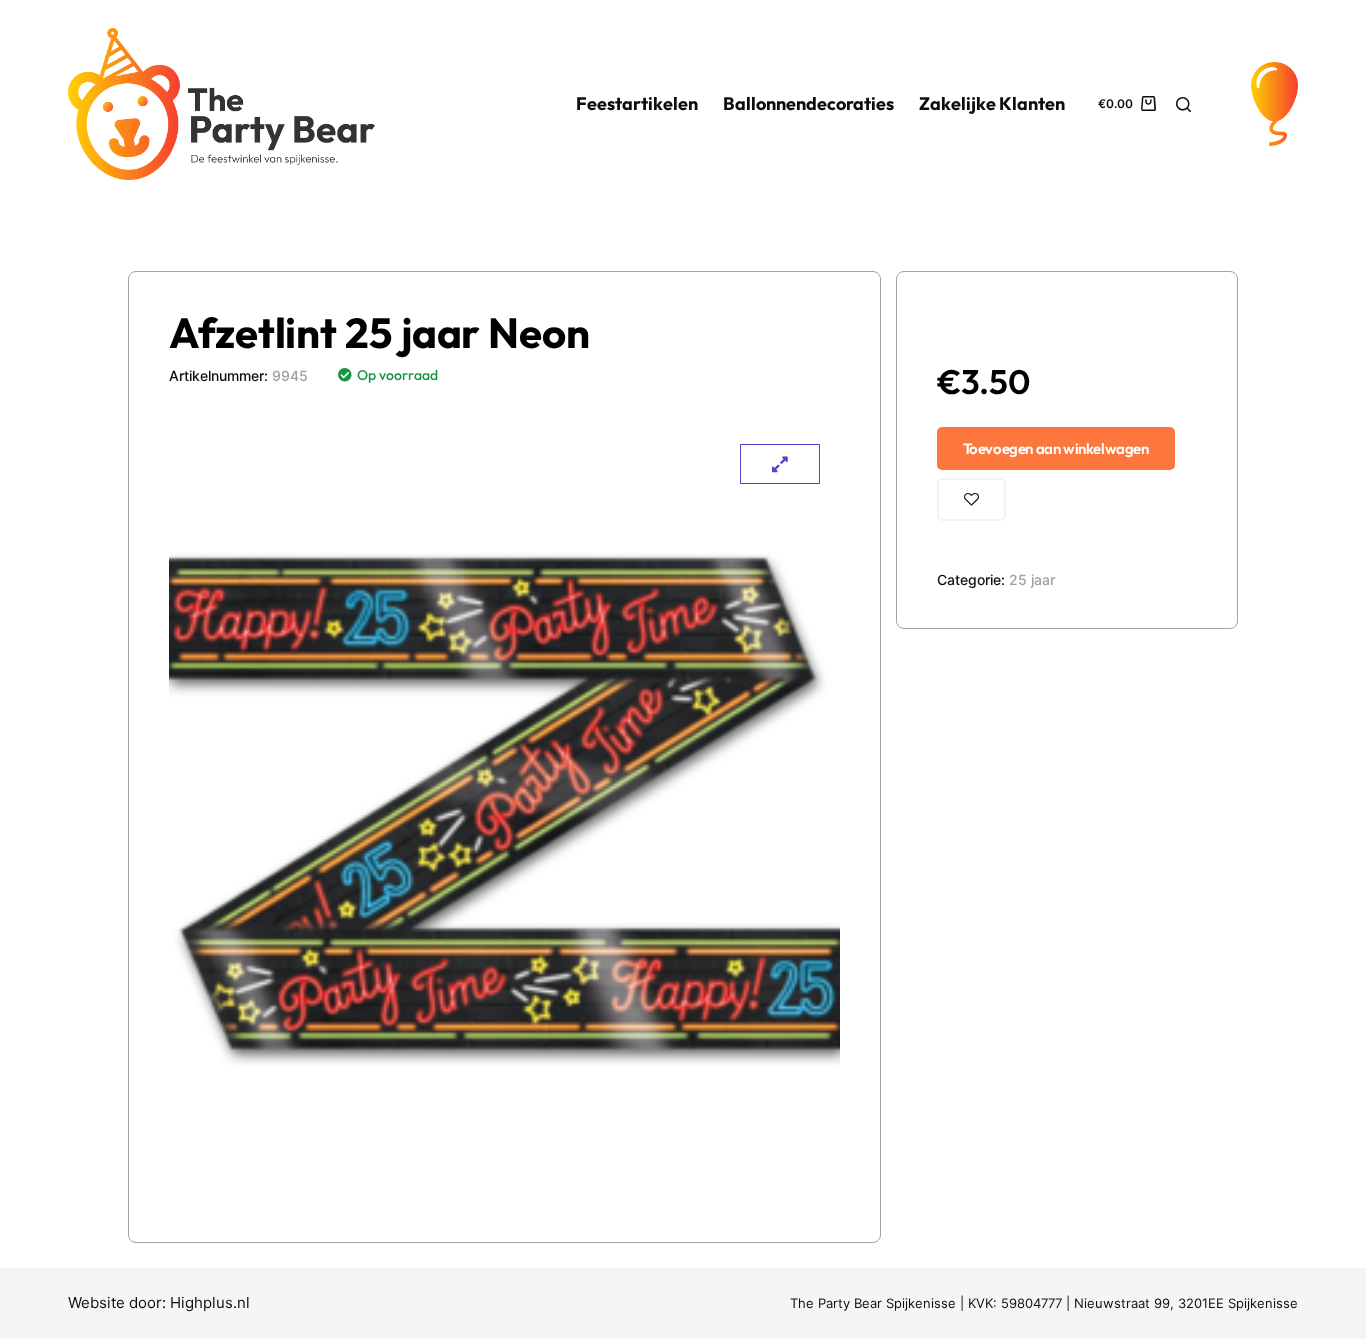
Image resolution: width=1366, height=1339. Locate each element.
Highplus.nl (210, 1302)
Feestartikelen (637, 103)
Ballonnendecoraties (808, 103)
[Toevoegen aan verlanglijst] (971, 499)
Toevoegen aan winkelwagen (1056, 448)
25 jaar (1032, 579)
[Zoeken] (1183, 104)
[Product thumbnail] (780, 464)
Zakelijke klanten (992, 103)
